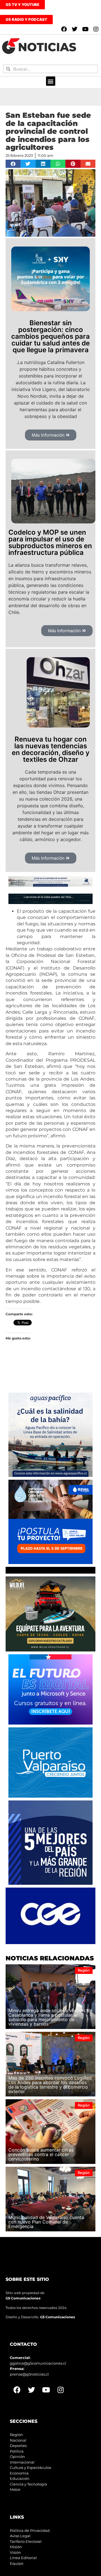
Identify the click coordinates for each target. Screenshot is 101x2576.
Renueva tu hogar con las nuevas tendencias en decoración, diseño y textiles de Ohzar (51, 749)
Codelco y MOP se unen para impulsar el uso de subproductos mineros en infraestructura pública (50, 542)
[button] (51, 81)
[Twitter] (75, 29)
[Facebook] (64, 29)
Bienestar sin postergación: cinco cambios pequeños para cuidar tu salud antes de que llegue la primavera (50, 336)
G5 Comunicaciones (23, 2298)
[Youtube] (85, 29)
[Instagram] (96, 29)
